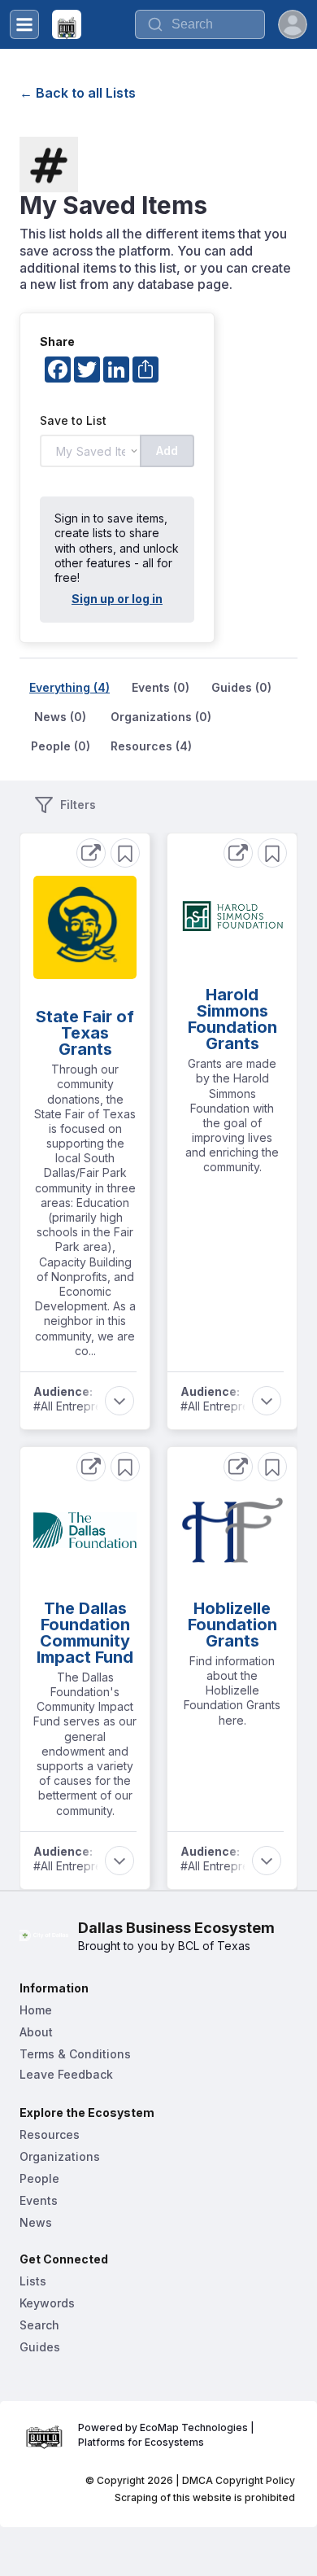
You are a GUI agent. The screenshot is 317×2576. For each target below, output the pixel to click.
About (36, 2032)
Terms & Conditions (75, 2054)
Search (39, 2325)
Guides (40, 2347)
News (36, 2222)
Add (167, 450)
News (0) (60, 717)
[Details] (91, 853)
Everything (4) (69, 687)
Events (39, 2200)
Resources (50, 2134)
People (39, 2178)
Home (36, 2010)
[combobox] (200, 24)
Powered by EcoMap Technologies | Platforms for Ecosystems (167, 2435)
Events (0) (161, 687)
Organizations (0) (161, 717)
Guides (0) (241, 687)
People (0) (61, 746)
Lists (33, 2281)
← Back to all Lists (78, 93)
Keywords (47, 2303)
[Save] (125, 853)
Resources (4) (151, 746)
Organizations (60, 2156)
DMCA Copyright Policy (239, 2480)
